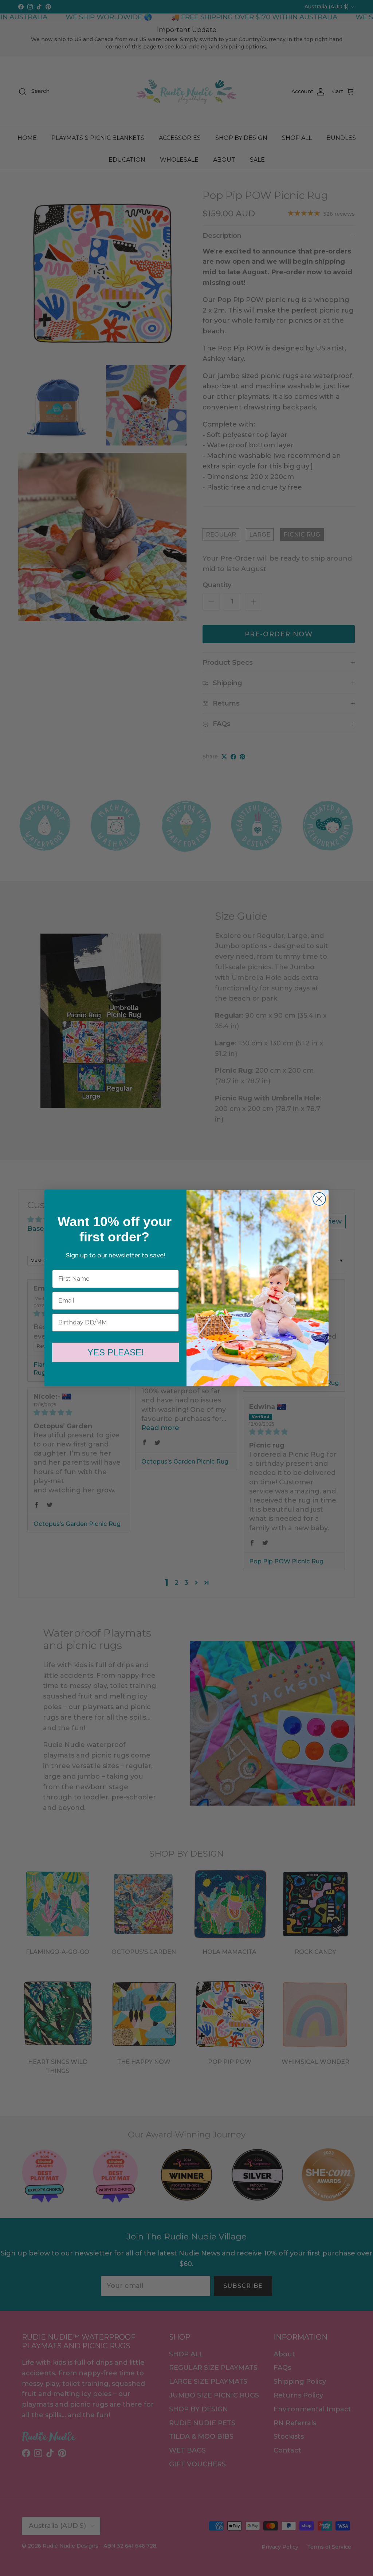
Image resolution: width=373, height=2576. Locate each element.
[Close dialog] (319, 1199)
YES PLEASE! (116, 1352)
